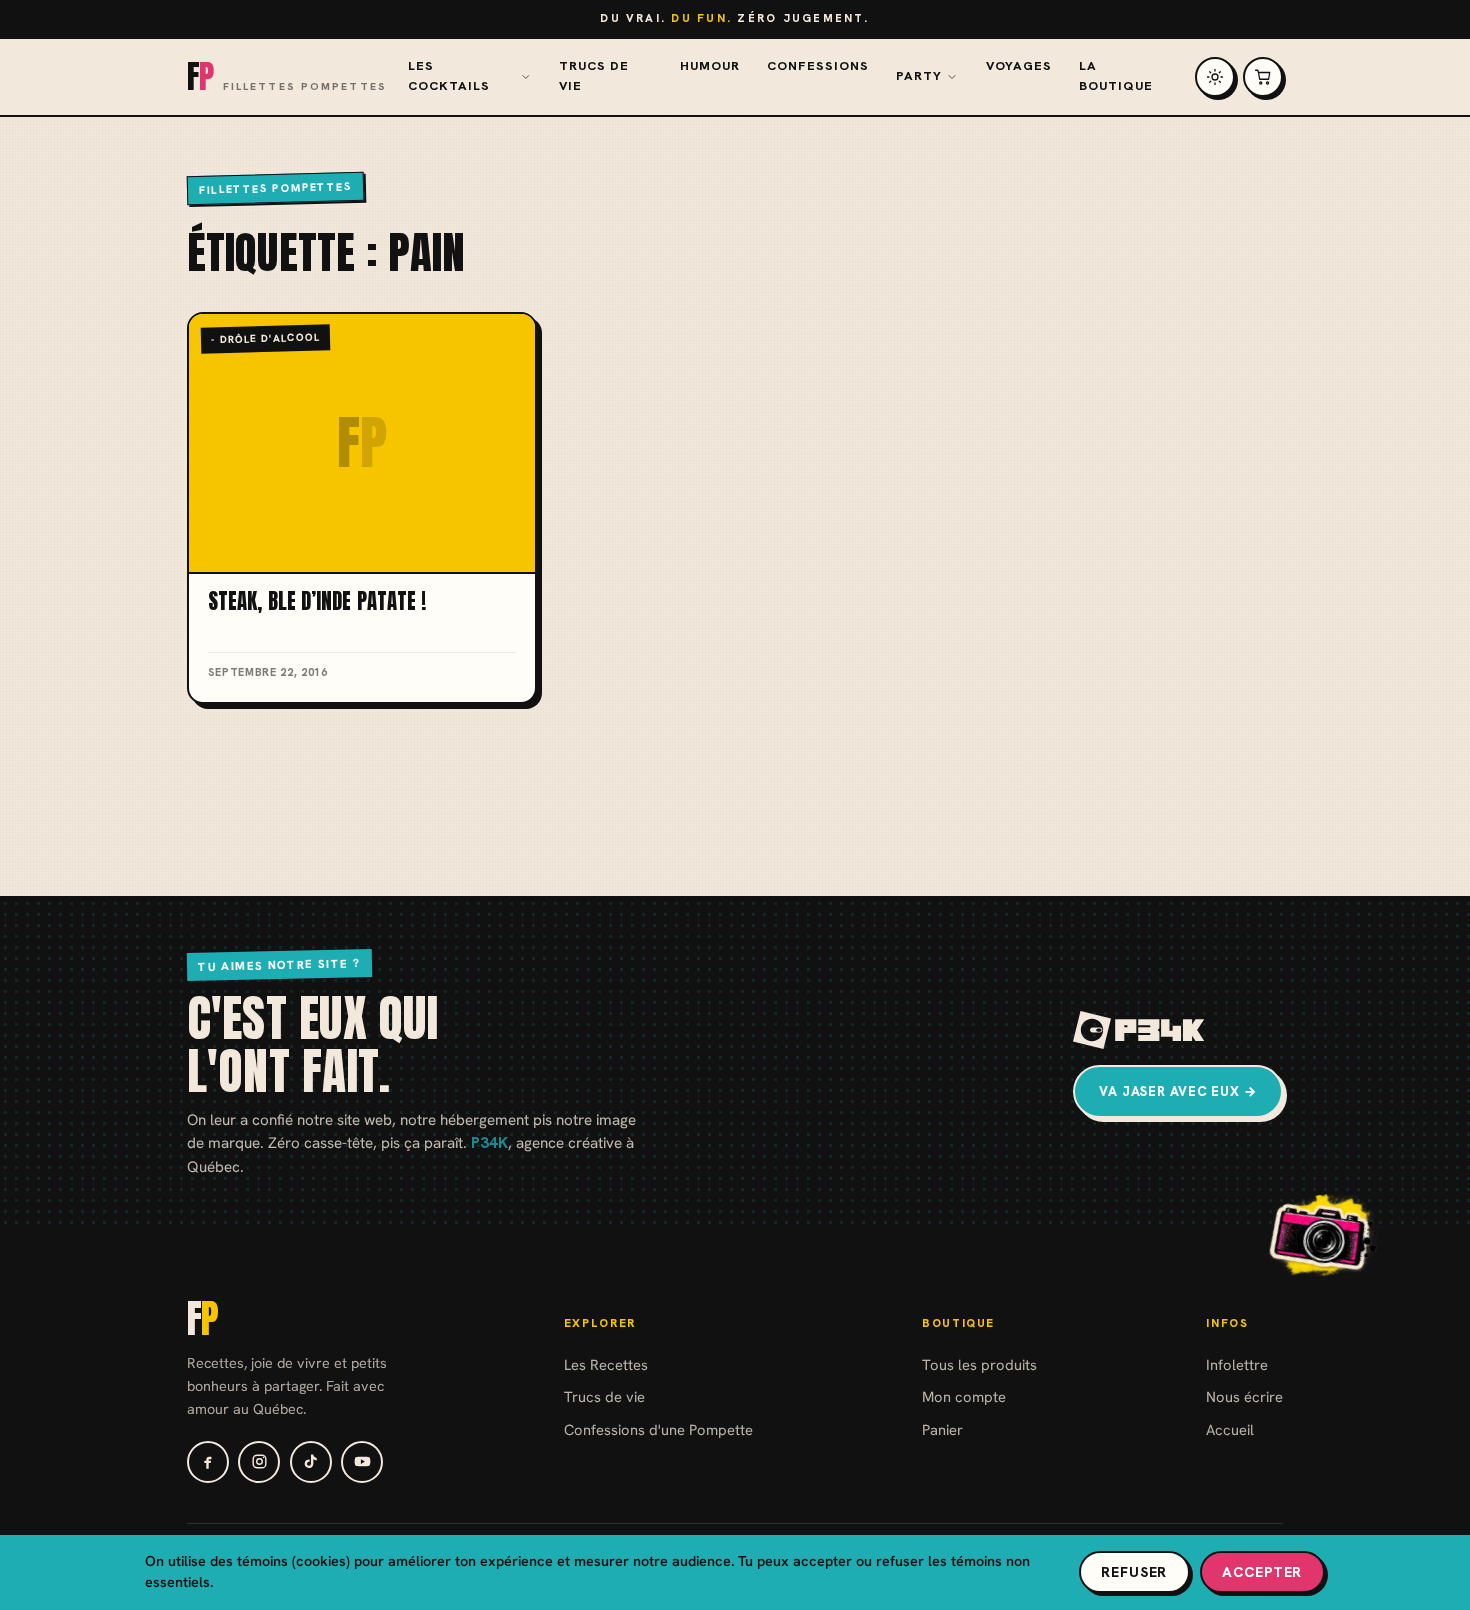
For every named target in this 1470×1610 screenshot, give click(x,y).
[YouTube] (362, 1462)
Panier (942, 1429)
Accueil (1230, 1429)
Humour (710, 66)
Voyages (1019, 66)
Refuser (1134, 1572)
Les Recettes (606, 1364)
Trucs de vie (594, 76)
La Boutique (1116, 76)
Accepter (1262, 1572)
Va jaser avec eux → (1178, 1091)
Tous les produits (979, 1364)
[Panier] (1263, 77)
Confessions (818, 66)
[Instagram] (259, 1462)
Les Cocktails (449, 76)
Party (919, 76)
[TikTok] (311, 1462)
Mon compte (964, 1396)
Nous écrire (1244, 1396)
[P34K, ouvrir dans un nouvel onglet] (1139, 1030)
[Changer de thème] (1215, 77)
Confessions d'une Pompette (658, 1429)
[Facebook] (208, 1462)
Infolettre (1237, 1364)
